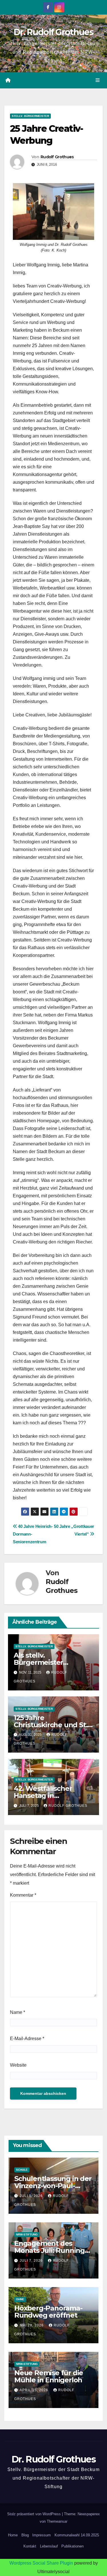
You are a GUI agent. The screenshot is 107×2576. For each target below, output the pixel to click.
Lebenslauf (49, 2546)
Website (18, 2065)
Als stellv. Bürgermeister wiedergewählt (39, 1662)
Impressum (42, 2535)
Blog (25, 2535)
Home (13, 2535)
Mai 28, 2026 (32, 2325)
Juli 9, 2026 (32, 2196)
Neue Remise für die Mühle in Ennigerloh (49, 2376)
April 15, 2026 (35, 2390)
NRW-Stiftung (27, 2234)
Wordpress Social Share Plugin (42, 2563)
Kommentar (23, 1895)
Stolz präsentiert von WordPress (35, 2514)
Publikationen (72, 2546)
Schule (22, 2170)
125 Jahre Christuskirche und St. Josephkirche (51, 1725)
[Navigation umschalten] (98, 80)
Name (18, 2012)
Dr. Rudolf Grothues (53, 32)
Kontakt (30, 2546)
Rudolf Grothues (57, 157)
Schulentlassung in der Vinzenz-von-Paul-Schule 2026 (53, 2186)
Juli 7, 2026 (32, 2261)
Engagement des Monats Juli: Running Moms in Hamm (50, 2250)
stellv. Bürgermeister (30, 116)
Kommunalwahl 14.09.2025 (77, 2535)
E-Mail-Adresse (27, 2039)
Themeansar (57, 2521)
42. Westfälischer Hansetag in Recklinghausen (43, 1796)
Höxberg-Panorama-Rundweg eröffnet (48, 2312)
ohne (20, 2299)
